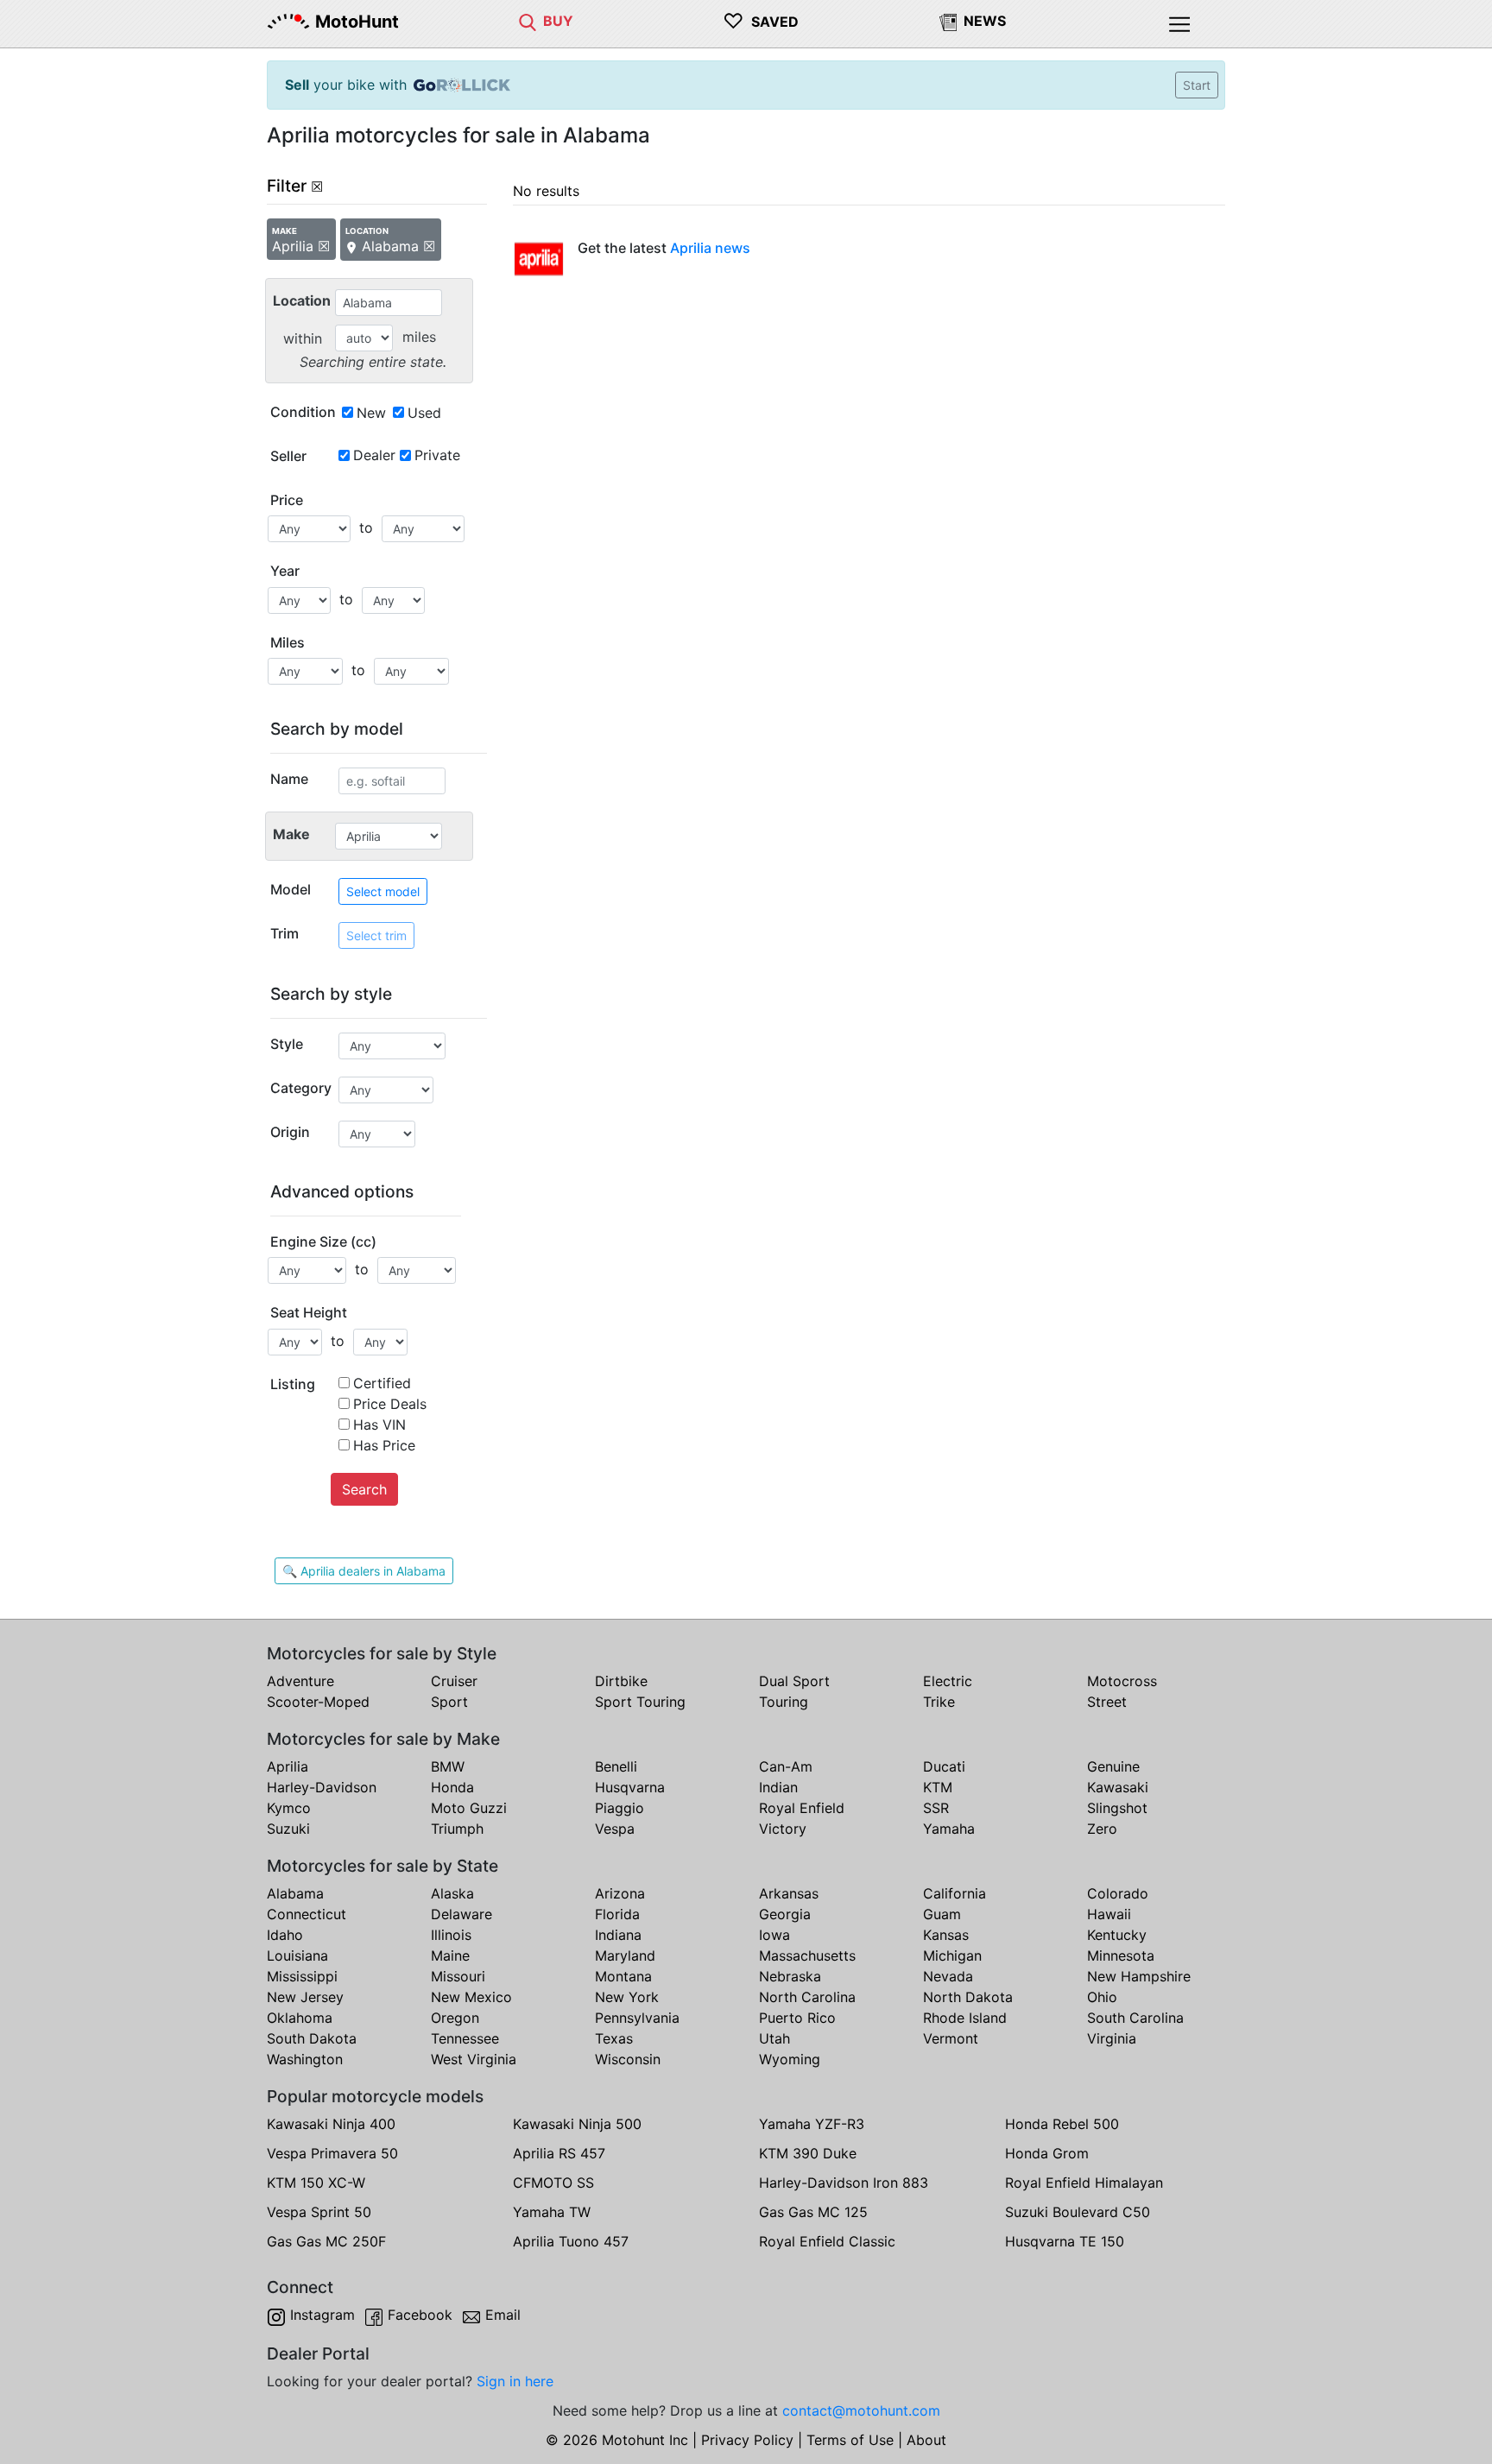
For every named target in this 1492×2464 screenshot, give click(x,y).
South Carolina (1135, 2018)
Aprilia (288, 1766)
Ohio (1102, 1997)
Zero (1102, 1829)
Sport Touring (640, 1702)
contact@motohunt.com (861, 2410)
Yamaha (949, 1829)
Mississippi (302, 1976)
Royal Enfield (802, 1808)
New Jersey (305, 1997)
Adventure (300, 1681)
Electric (948, 1681)
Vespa (615, 1829)
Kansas (946, 1935)
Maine (450, 1955)
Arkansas (789, 1893)
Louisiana (297, 1955)
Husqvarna (630, 1787)
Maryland (625, 1955)
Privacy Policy (747, 2440)
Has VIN (379, 1425)
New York (627, 1997)
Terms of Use (850, 2440)
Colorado (1118, 1893)
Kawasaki (1118, 1787)
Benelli (616, 1766)
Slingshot (1117, 1808)
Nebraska (790, 1976)
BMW (448, 1766)
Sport (449, 1702)
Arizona (620, 1893)
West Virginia (474, 2059)
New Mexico (471, 1997)
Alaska (452, 1893)
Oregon (455, 2018)
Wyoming (790, 2059)
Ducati (944, 1766)
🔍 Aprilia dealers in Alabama (364, 1571)
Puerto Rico (797, 2018)
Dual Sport (794, 1681)
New (371, 413)
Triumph (457, 1829)
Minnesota (1121, 1955)
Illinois (451, 1935)
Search (364, 1489)
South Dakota (312, 2038)
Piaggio (620, 1808)
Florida (617, 1914)
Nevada (948, 1976)
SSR (936, 1808)
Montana (623, 1976)
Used (424, 413)
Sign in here (515, 2381)
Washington (305, 2059)
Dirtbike (621, 1681)
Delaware (462, 1914)
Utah (774, 2038)
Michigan (952, 1955)
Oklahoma (300, 2018)
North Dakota (968, 1997)
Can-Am (786, 1766)
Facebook (420, 2315)
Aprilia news (710, 248)
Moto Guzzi (469, 1808)
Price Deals (390, 1404)
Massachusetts (807, 1955)
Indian (778, 1787)
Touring (784, 1702)
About (926, 2440)
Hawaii (1109, 1914)
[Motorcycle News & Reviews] (948, 21)
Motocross (1122, 1681)
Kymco (289, 1808)
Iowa (774, 1935)
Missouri (458, 1976)
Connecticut (307, 1914)
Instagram (322, 2315)
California (955, 1893)
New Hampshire (1139, 1976)
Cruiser (454, 1681)
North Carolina (807, 1997)
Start (1197, 85)
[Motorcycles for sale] (528, 21)
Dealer (374, 455)
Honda (452, 1787)
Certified (382, 1383)
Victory (783, 1829)
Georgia (785, 1914)
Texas (614, 2038)
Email (503, 2315)
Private (437, 455)
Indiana (618, 1935)
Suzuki (288, 1829)
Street (1107, 1702)
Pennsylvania (637, 2018)
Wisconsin (628, 2059)
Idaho (285, 1935)
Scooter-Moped (318, 1702)
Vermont (951, 2038)
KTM (938, 1787)
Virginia (1112, 2038)
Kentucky (1117, 1935)
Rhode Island (965, 2018)
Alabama (295, 1893)
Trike (939, 1702)
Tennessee (465, 2038)
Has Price (384, 1445)
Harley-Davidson (322, 1787)
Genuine (1113, 1766)
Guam (942, 1914)
